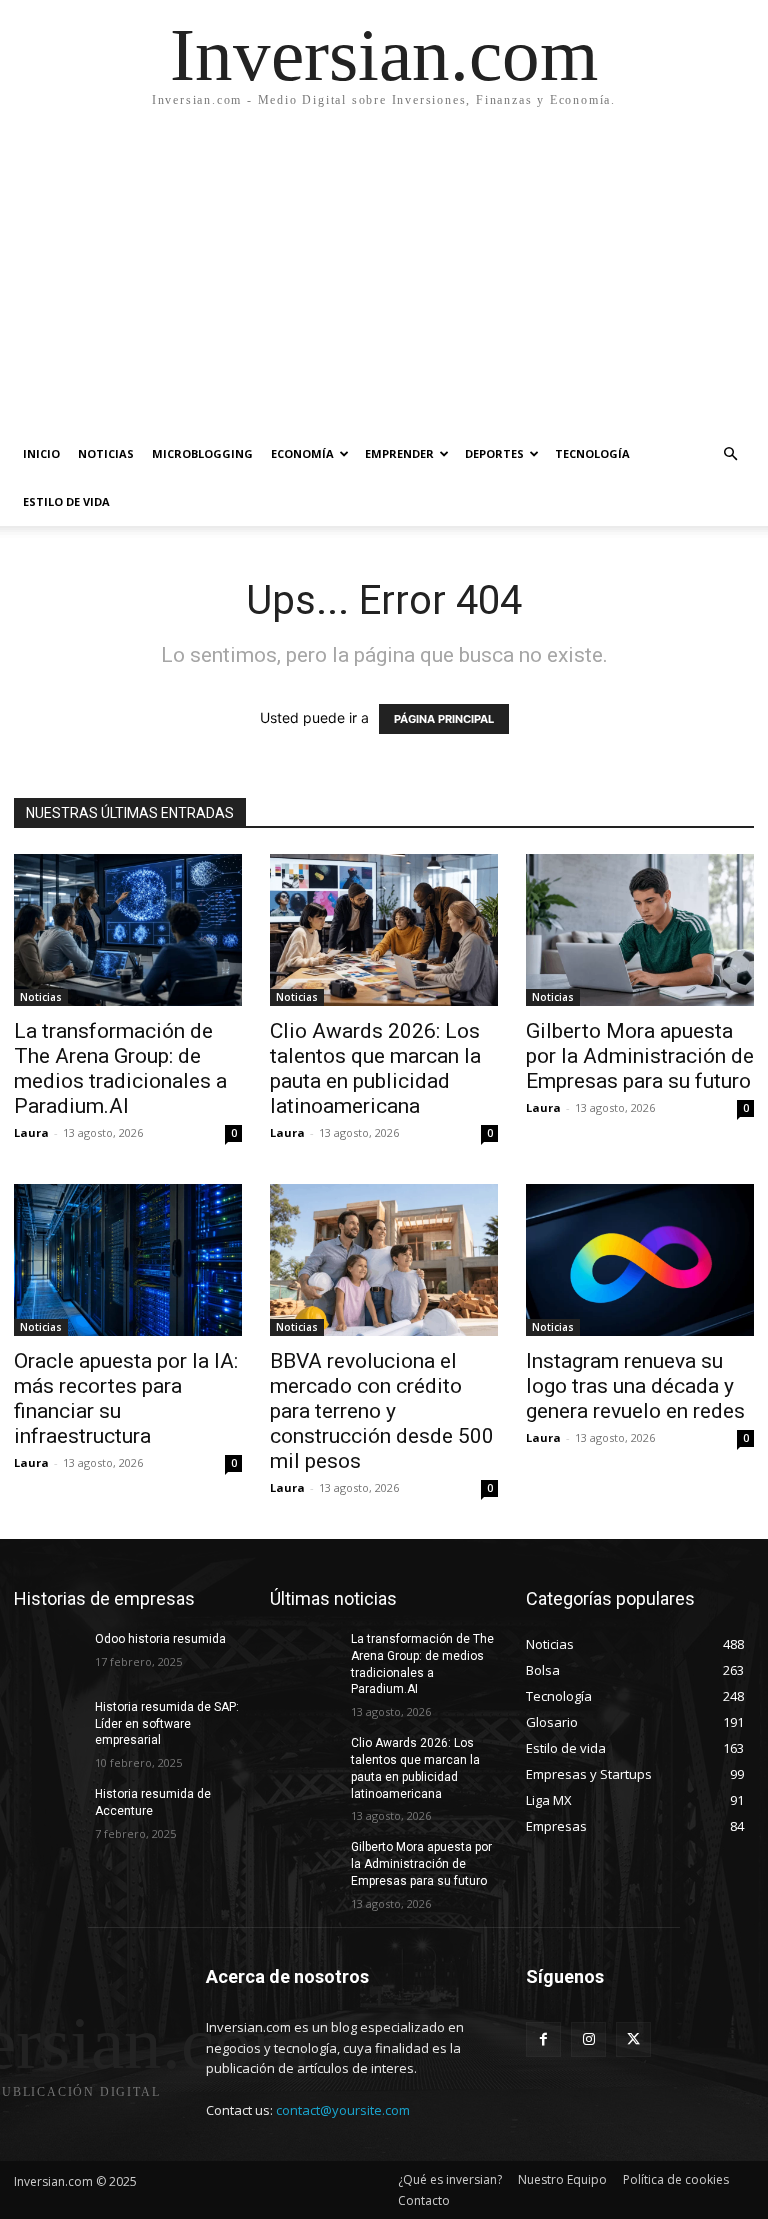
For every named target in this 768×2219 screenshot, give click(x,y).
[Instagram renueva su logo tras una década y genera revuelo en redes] (640, 1260)
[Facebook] (543, 2039)
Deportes (494, 453)
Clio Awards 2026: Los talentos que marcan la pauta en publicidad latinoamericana (375, 1068)
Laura (31, 1132)
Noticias (106, 453)
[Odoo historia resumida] (48, 1655)
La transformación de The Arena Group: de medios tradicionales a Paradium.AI (120, 1068)
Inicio (41, 453)
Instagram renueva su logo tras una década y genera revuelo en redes (635, 1386)
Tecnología (592, 453)
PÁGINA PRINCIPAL (444, 719)
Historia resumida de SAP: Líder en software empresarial (167, 1724)
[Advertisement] (384, 280)
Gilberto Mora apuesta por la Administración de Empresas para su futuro (640, 1056)
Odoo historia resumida (160, 1639)
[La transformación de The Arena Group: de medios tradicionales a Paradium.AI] (128, 930)
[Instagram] (588, 2039)
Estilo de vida (66, 501)
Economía (302, 453)
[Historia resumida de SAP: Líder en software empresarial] (48, 1723)
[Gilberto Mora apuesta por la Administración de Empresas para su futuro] (640, 930)
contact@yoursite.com (343, 2110)
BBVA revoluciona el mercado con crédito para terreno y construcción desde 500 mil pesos (382, 1411)
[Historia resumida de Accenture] (48, 1810)
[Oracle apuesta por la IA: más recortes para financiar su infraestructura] (128, 1260)
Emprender (399, 453)
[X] (633, 2039)
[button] (730, 454)
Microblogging (202, 453)
